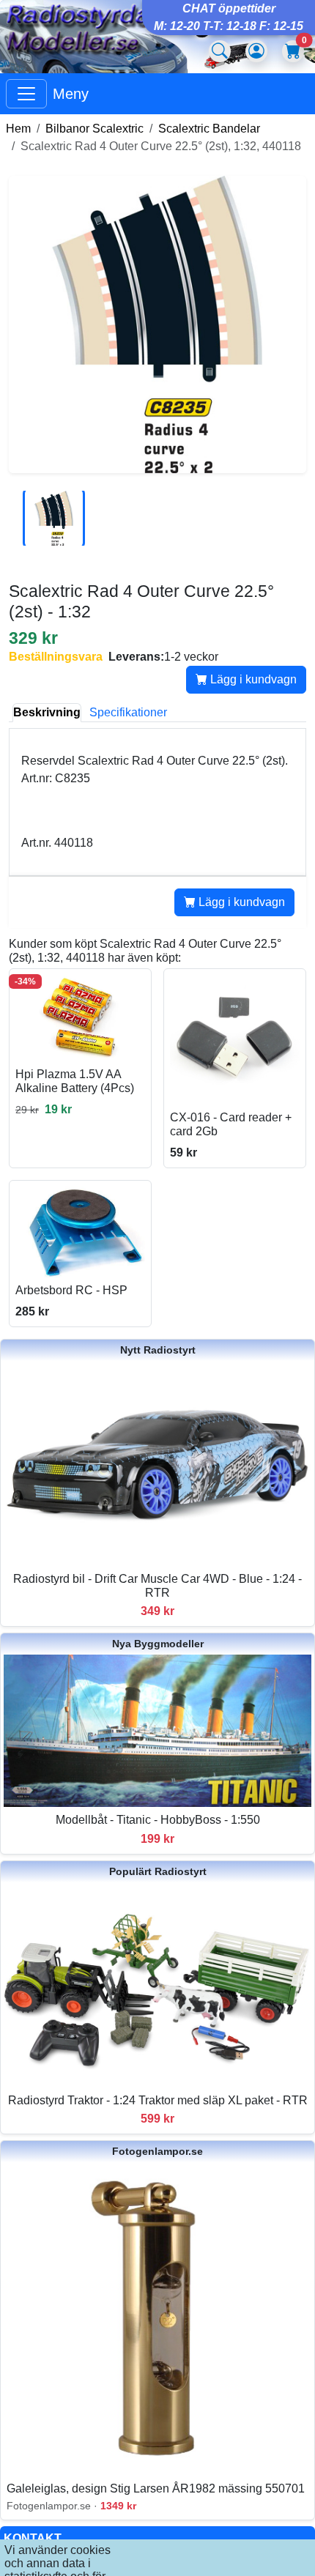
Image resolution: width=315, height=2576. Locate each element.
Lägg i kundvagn (252, 679)
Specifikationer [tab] (128, 712)
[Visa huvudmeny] (26, 94)
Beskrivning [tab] (47, 712)
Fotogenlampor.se (157, 2151)
